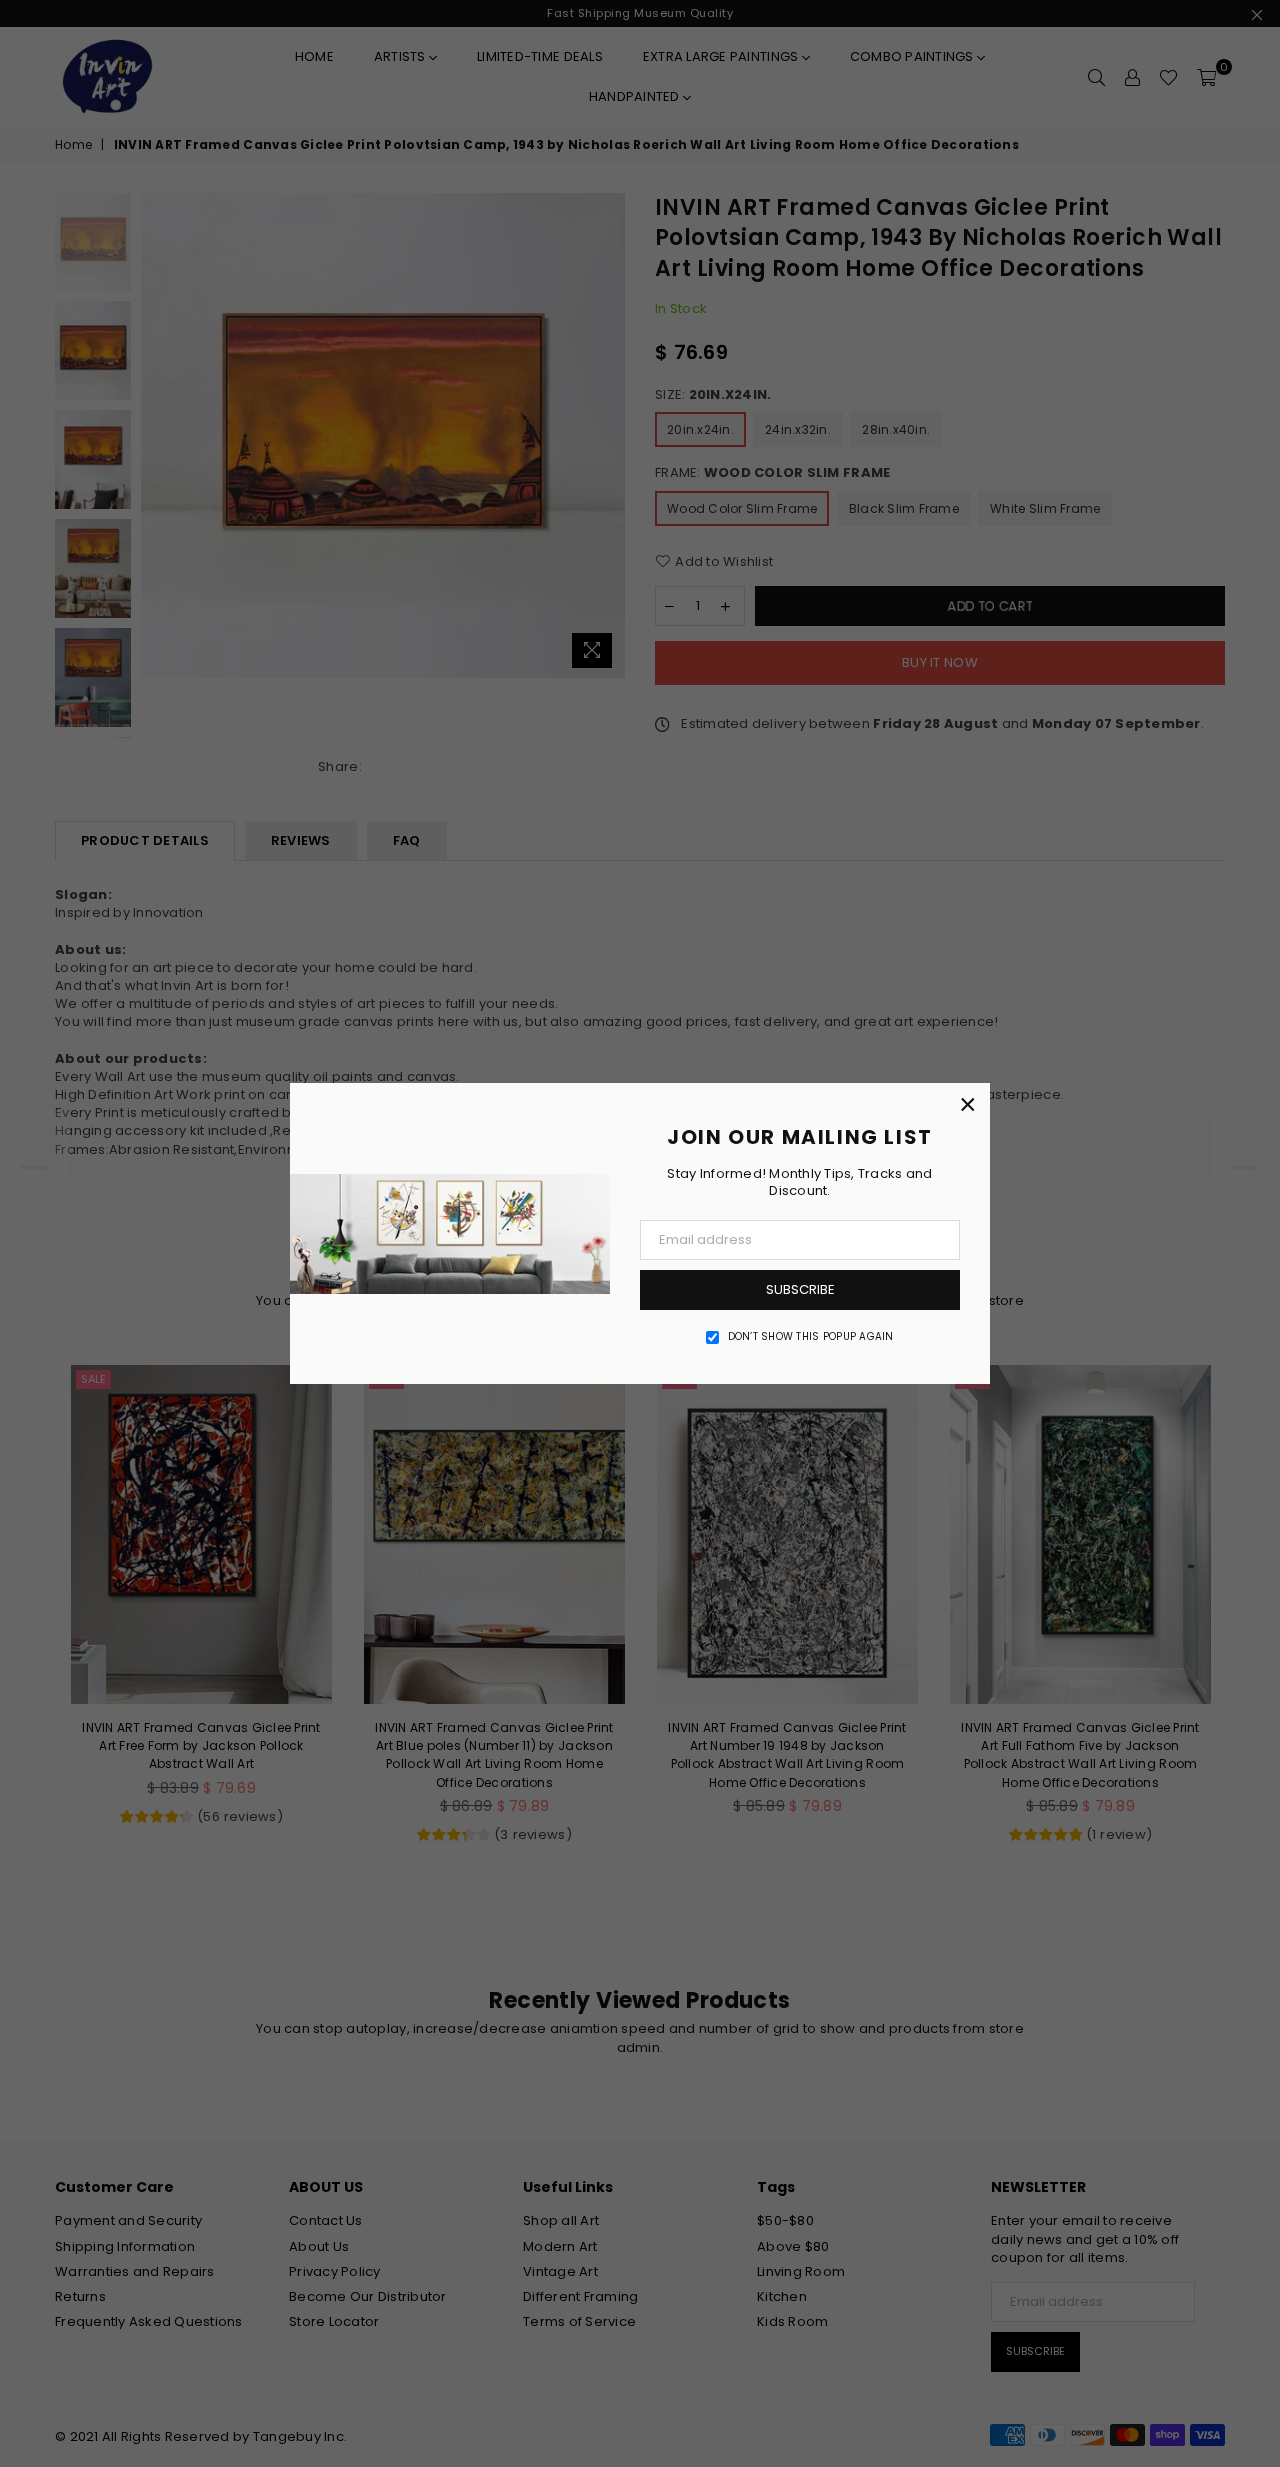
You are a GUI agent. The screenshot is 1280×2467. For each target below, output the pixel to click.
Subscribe (800, 1289)
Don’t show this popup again (811, 1337)
